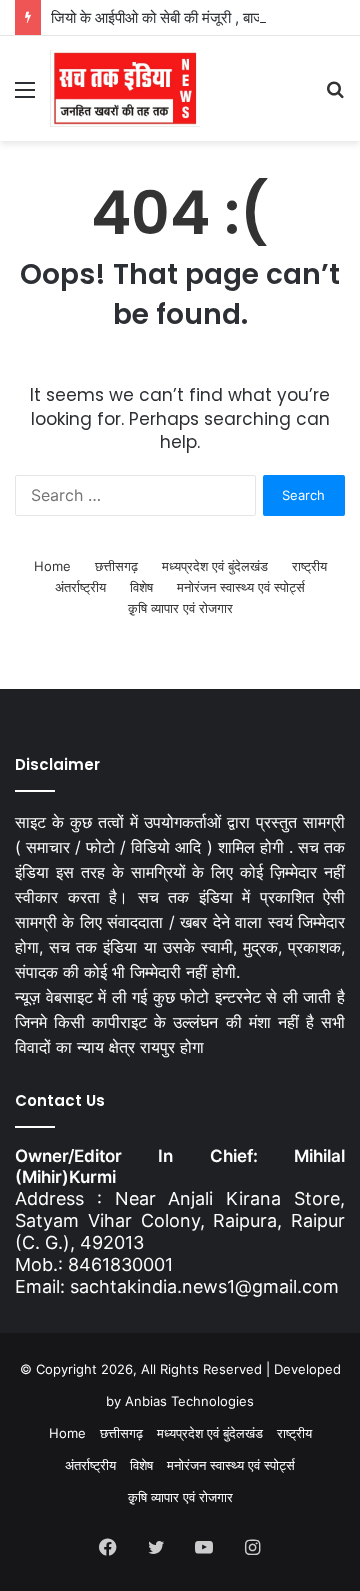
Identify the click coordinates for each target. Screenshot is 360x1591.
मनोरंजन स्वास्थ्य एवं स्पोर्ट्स (241, 587)
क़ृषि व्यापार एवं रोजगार (180, 608)
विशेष (141, 587)
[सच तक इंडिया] (125, 88)
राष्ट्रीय (309, 566)
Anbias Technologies (189, 1401)
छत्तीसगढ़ (116, 566)
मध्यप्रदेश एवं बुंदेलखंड (215, 566)
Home (52, 566)
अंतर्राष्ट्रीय (80, 587)
